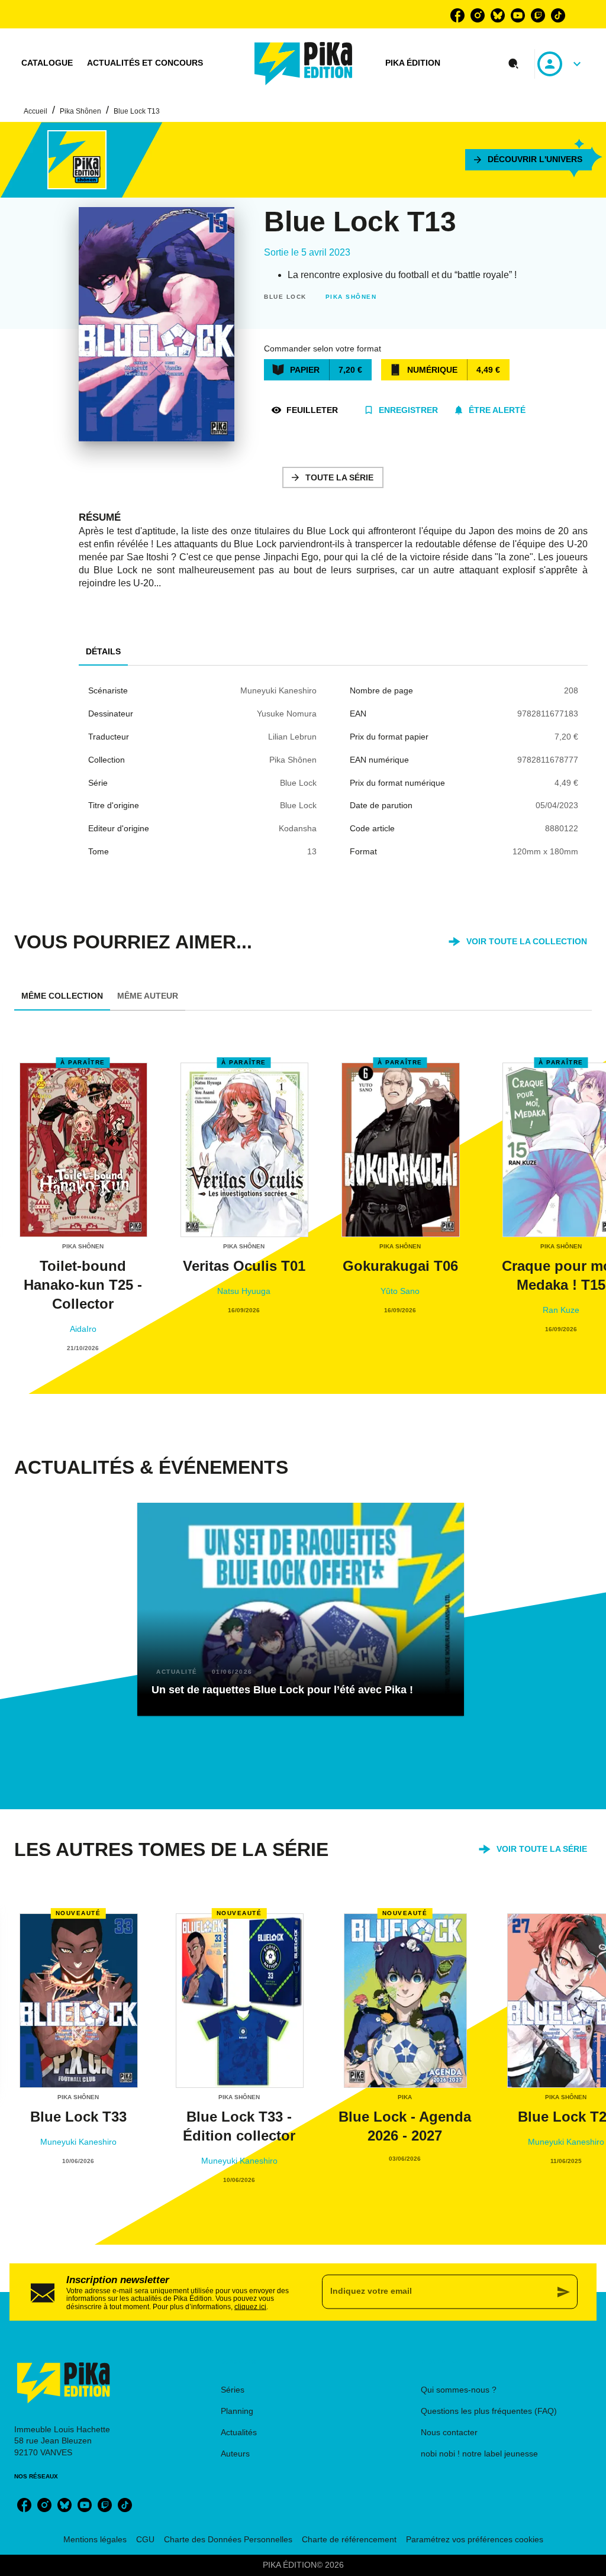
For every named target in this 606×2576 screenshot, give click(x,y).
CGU (145, 2539)
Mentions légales (95, 2539)
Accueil (36, 111)
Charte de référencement (349, 2539)
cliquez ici (250, 2307)
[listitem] (457, 15)
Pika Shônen (80, 111)
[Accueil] (304, 64)
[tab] (47, 63)
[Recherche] (514, 64)
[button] (528, 160)
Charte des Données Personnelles (228, 2539)
